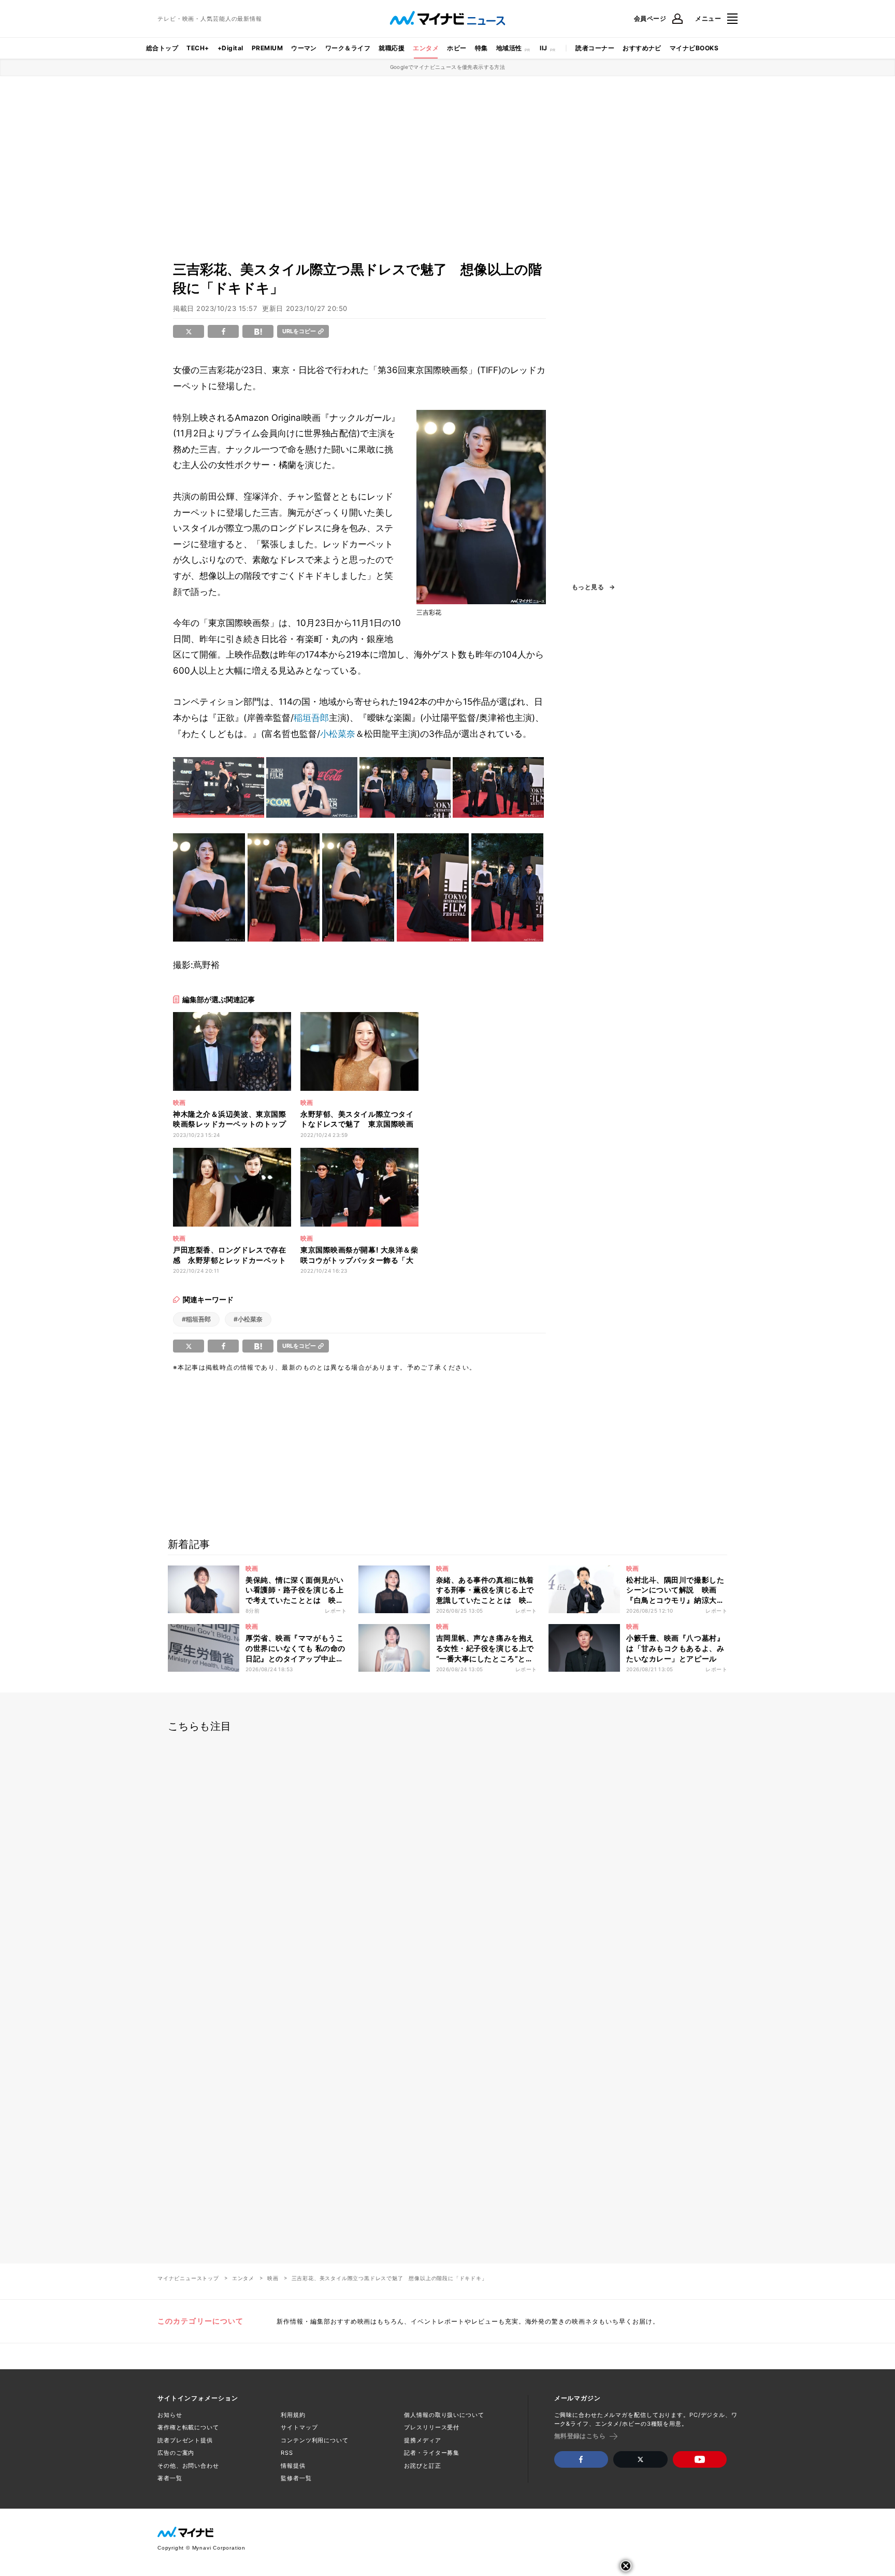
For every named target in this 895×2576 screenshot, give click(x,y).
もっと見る (588, 587)
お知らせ (170, 2415)
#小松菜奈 (248, 1319)
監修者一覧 (296, 2478)
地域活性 (509, 48)
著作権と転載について (188, 2427)
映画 (273, 2278)
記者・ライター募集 (432, 2453)
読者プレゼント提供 (185, 2440)
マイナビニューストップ (188, 2278)
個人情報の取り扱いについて (444, 2415)
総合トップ (162, 48)
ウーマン (304, 48)
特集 (481, 48)
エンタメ (426, 48)
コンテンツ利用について (315, 2440)
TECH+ (198, 48)
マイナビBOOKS (694, 48)
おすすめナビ (642, 48)
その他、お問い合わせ (188, 2466)
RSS (287, 2453)
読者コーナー (595, 48)
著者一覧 (170, 2478)
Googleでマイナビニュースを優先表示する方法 (448, 67)
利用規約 (293, 2415)
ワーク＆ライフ (348, 48)
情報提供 (293, 2466)
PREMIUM (267, 48)
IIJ (543, 48)
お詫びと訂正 (422, 2466)
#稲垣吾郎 (196, 1319)
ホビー (457, 48)
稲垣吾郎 (311, 718)
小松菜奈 (338, 734)
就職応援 (392, 48)
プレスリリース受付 (432, 2427)
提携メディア (422, 2440)
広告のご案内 (176, 2453)
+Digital (230, 48)
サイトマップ (299, 2427)
